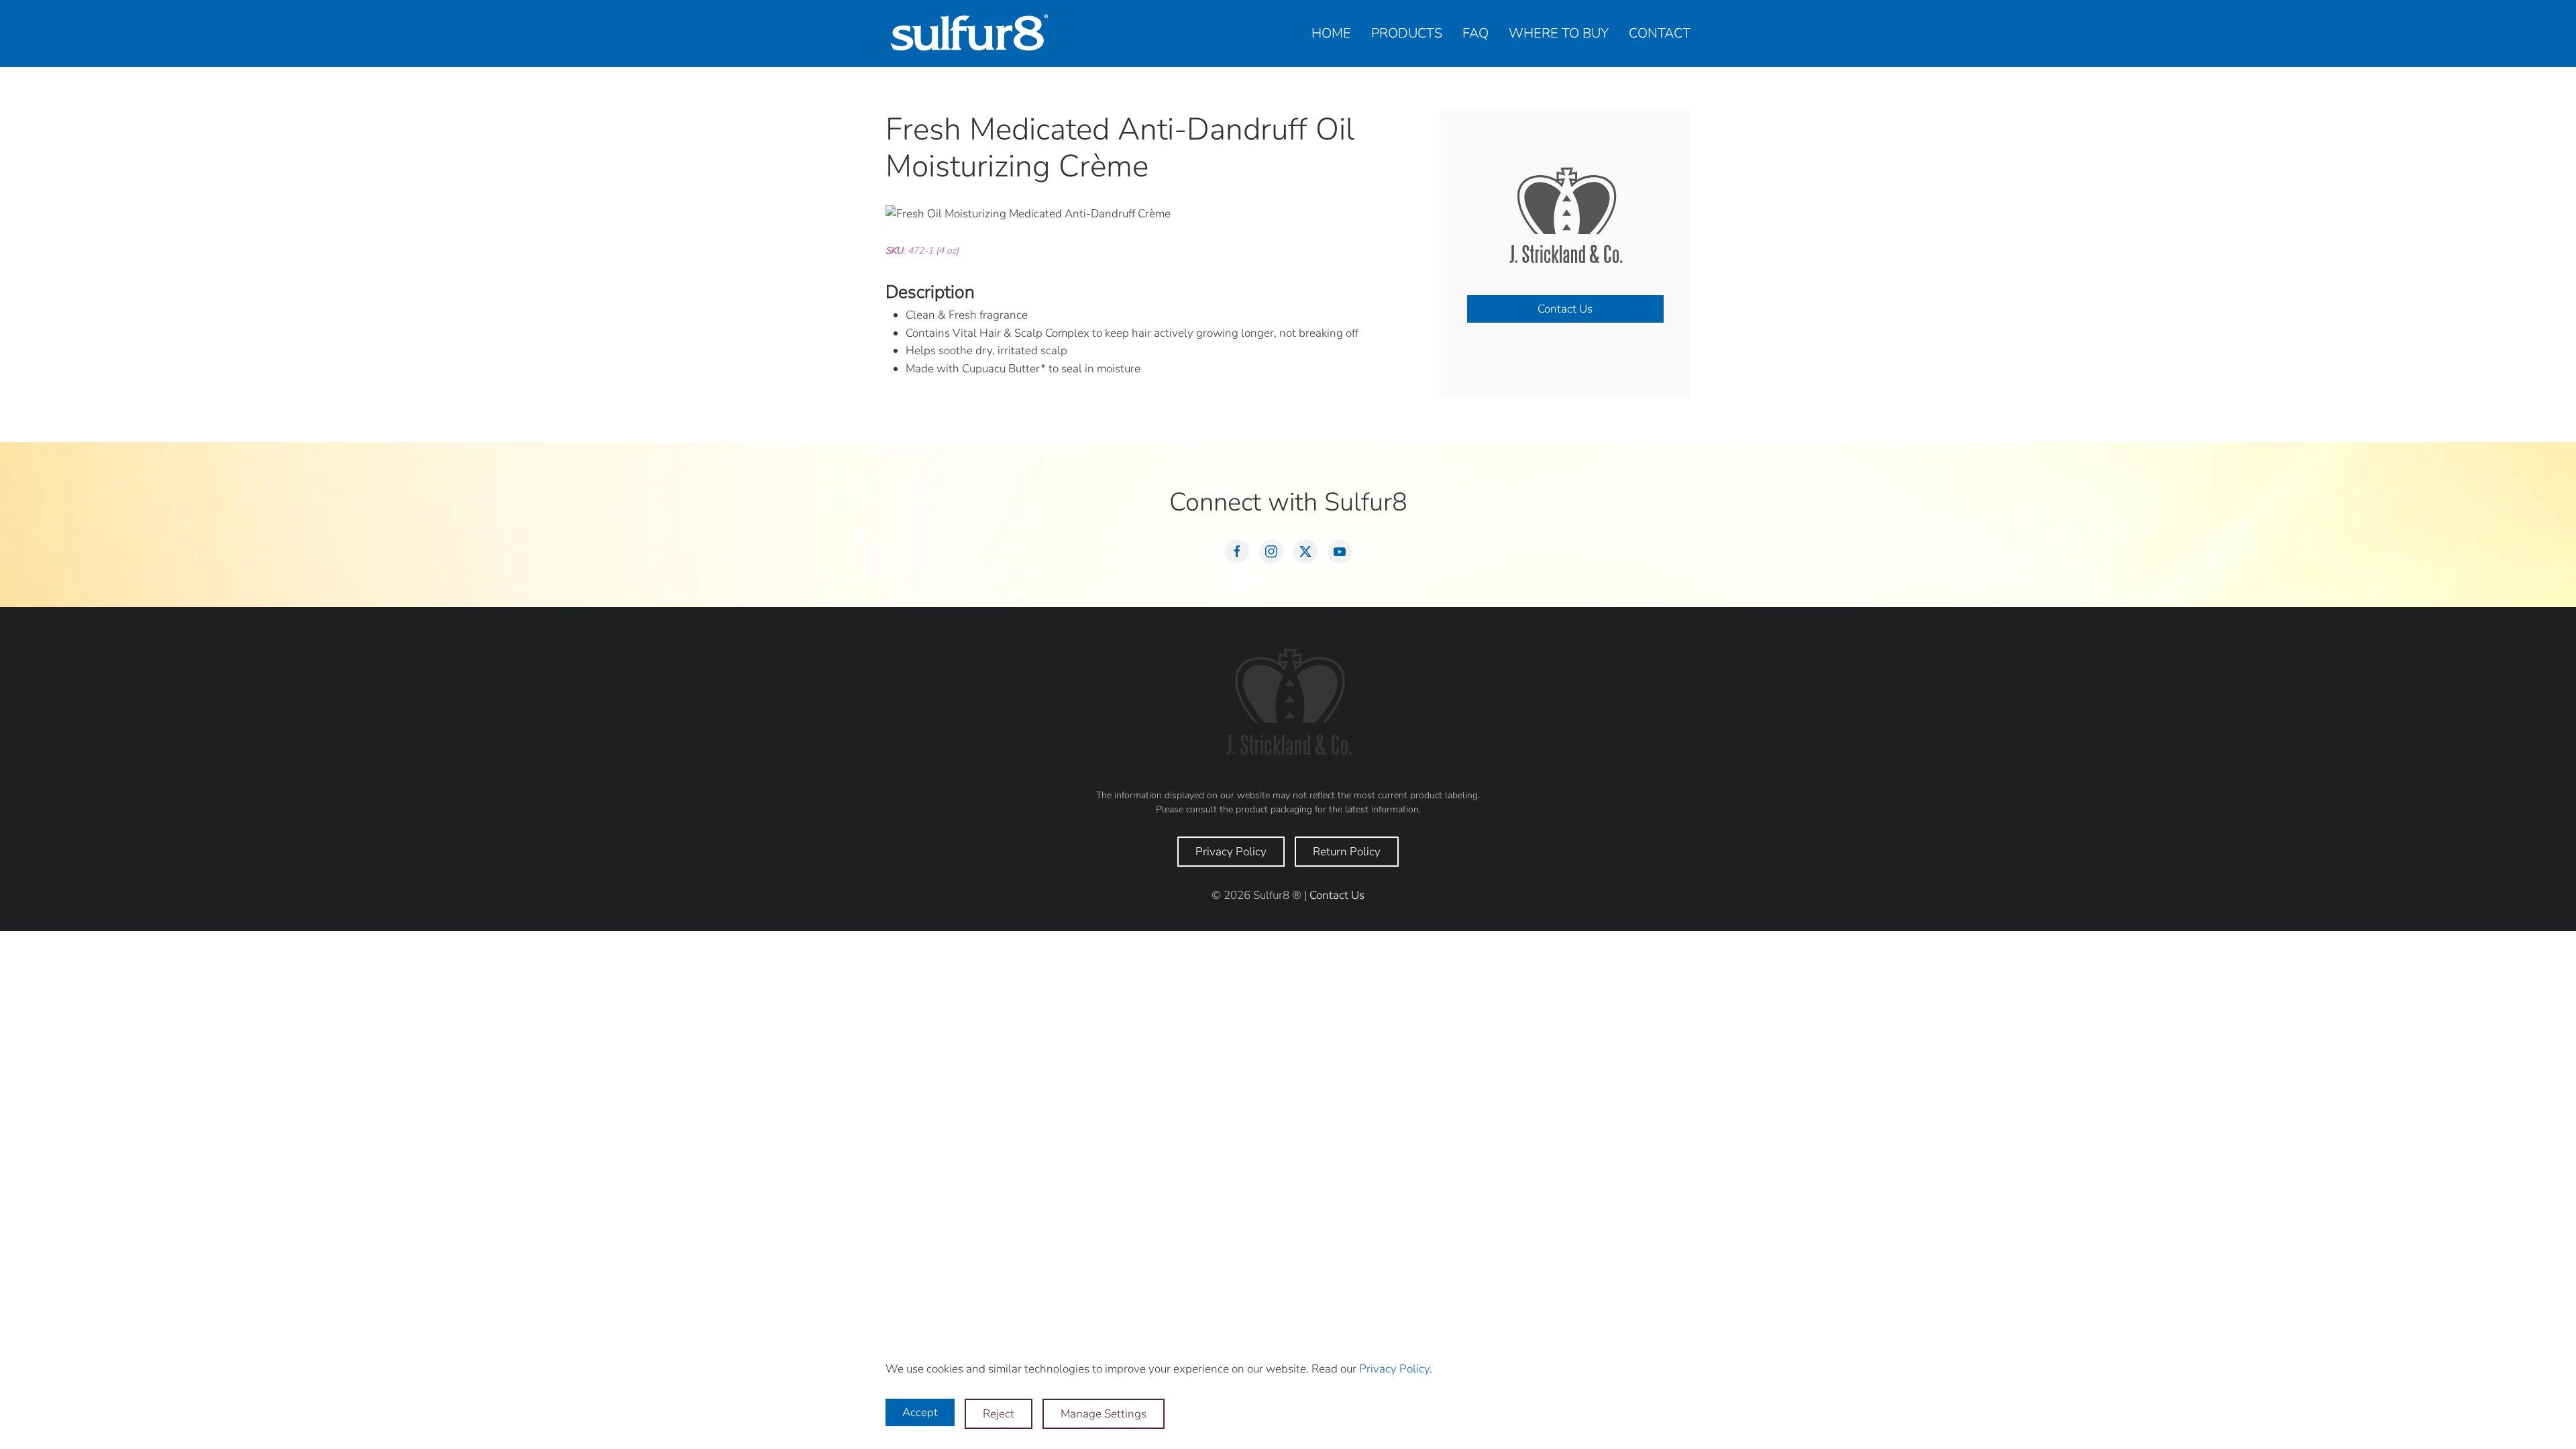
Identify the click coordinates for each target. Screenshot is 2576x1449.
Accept (920, 1412)
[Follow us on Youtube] (1340, 551)
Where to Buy (1559, 33)
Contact (1660, 33)
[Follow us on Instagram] (1271, 551)
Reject (999, 1414)
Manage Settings (1104, 1414)
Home (1331, 33)
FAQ (1475, 33)
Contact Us (1565, 309)
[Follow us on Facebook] (1237, 551)
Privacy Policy (1231, 852)
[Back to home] (969, 34)
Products (1407, 33)
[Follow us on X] (1305, 551)
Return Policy (1347, 852)
